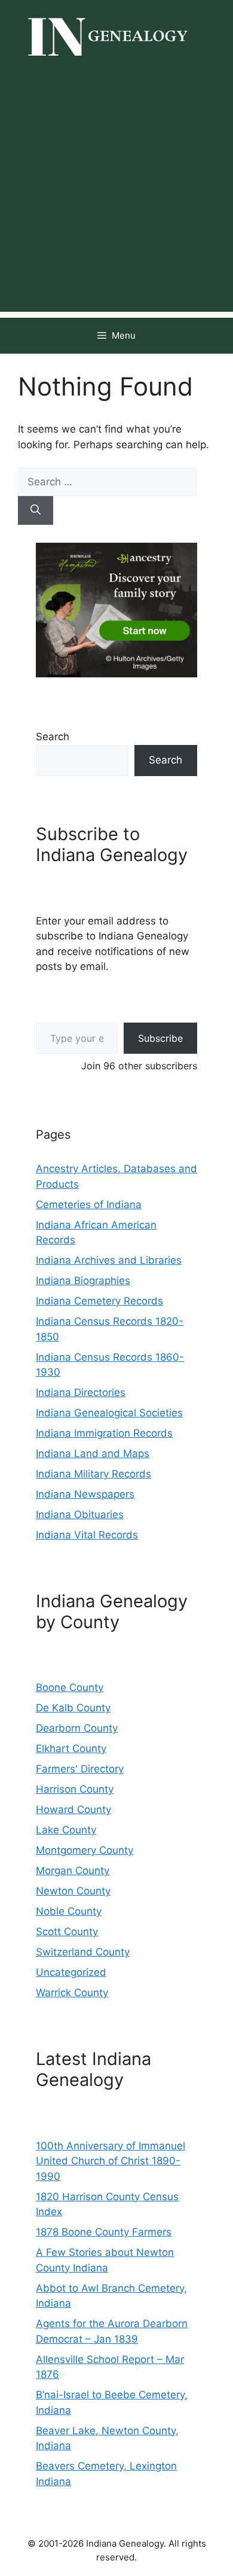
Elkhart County (71, 1748)
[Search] (36, 510)
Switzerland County (83, 1952)
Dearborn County (77, 1728)
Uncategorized (71, 1972)
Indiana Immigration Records (104, 1433)
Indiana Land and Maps (93, 1453)
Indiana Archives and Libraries (109, 1260)
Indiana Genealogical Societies (109, 1413)
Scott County (67, 1932)
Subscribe (160, 1038)
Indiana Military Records (93, 1474)
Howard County (73, 1809)
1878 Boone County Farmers (104, 2232)
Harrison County (75, 1789)
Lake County (66, 1830)
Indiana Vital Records (87, 1535)
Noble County (69, 1911)
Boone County (70, 1687)
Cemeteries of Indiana (89, 1205)
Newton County (73, 1891)
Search (53, 737)
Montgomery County (85, 1850)
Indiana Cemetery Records (99, 1301)
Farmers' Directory (80, 1769)
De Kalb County (73, 1708)
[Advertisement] (116, 195)
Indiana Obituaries (80, 1514)
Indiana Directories (81, 1392)
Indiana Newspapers (85, 1494)
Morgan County (73, 1871)
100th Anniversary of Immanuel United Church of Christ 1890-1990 (111, 2161)
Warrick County (72, 1993)
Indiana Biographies (83, 1281)
